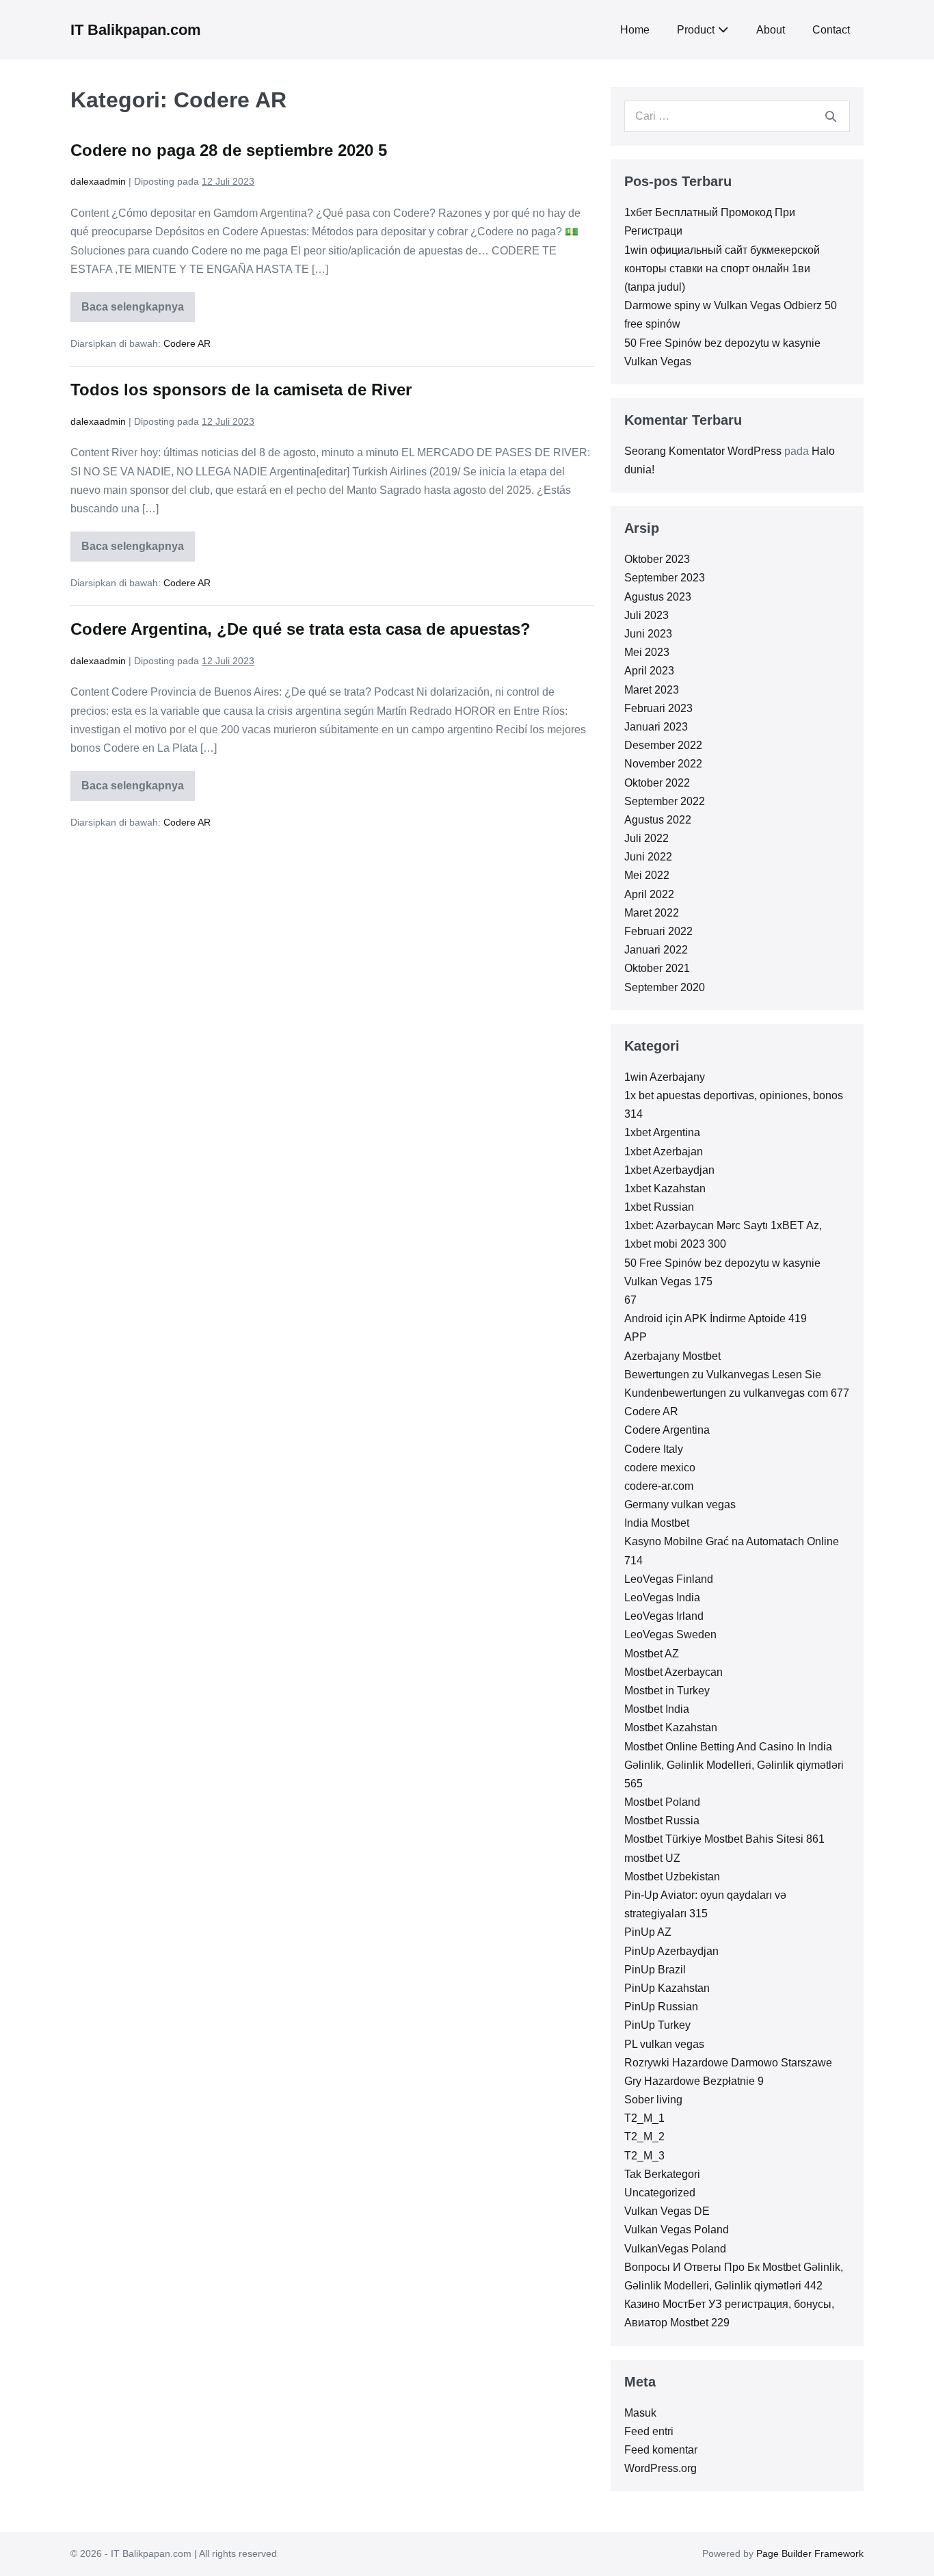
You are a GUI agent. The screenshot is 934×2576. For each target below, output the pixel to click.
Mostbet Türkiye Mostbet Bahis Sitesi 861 (724, 1839)
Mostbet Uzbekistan (672, 1877)
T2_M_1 (644, 2118)
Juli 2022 (646, 838)
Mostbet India (657, 1709)
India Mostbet (657, 1523)
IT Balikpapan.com (136, 30)
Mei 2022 (647, 875)
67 (630, 1300)
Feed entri (649, 2431)
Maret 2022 (652, 913)
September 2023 (665, 578)
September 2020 (665, 987)
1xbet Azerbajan (664, 1152)
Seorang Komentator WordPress (703, 451)
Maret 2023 (652, 690)
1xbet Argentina (662, 1132)
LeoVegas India (662, 1598)
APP (636, 1337)
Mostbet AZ (652, 1654)
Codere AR (187, 343)
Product (696, 30)
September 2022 (665, 801)
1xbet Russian (659, 1207)
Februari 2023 (658, 708)
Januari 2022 (656, 950)
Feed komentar (661, 2450)
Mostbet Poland (662, 1802)
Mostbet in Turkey (667, 1691)
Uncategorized (660, 2193)
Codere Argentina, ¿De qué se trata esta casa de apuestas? (301, 629)
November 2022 (663, 764)
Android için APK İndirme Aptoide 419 (716, 1318)
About (771, 30)
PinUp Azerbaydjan (671, 1951)
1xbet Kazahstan (665, 1188)
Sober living (653, 2100)
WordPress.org (661, 2468)
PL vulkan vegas (664, 2044)
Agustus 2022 (658, 820)
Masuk (640, 2413)
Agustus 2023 (658, 597)
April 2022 (649, 894)
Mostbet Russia (662, 1821)
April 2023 (649, 671)
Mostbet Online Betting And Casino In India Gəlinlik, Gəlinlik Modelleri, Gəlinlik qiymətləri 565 (734, 1765)
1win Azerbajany (665, 1077)
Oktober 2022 (657, 783)
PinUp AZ (648, 1932)
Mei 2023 (647, 652)
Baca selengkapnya (136, 312)
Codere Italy (654, 1449)
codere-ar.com (659, 1486)
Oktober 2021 (657, 968)
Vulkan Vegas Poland (677, 2230)
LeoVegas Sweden (670, 1634)
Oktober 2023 (657, 559)
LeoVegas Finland (669, 1579)
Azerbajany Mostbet (672, 1356)
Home (635, 30)
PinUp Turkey (657, 2025)
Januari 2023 (656, 727)
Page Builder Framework (810, 2553)
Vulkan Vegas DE (667, 2211)
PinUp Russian (661, 2007)
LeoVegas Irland (664, 1616)
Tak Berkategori (662, 2174)
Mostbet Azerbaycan (673, 1672)
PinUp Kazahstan (667, 1988)
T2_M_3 (644, 2156)
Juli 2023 (646, 615)
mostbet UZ (652, 1858)
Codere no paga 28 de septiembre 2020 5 (229, 150)
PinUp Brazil (655, 1970)
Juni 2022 (648, 857)
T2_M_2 (644, 2137)
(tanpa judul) (655, 287)
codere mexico (660, 1468)
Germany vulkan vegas (680, 1504)
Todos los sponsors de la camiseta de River (241, 390)
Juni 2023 (648, 634)
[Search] (831, 116)
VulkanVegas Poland (675, 2249)
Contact (831, 30)
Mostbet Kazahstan (671, 1727)
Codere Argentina (667, 1430)
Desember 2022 (663, 745)
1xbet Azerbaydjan (669, 1170)
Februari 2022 (658, 931)
